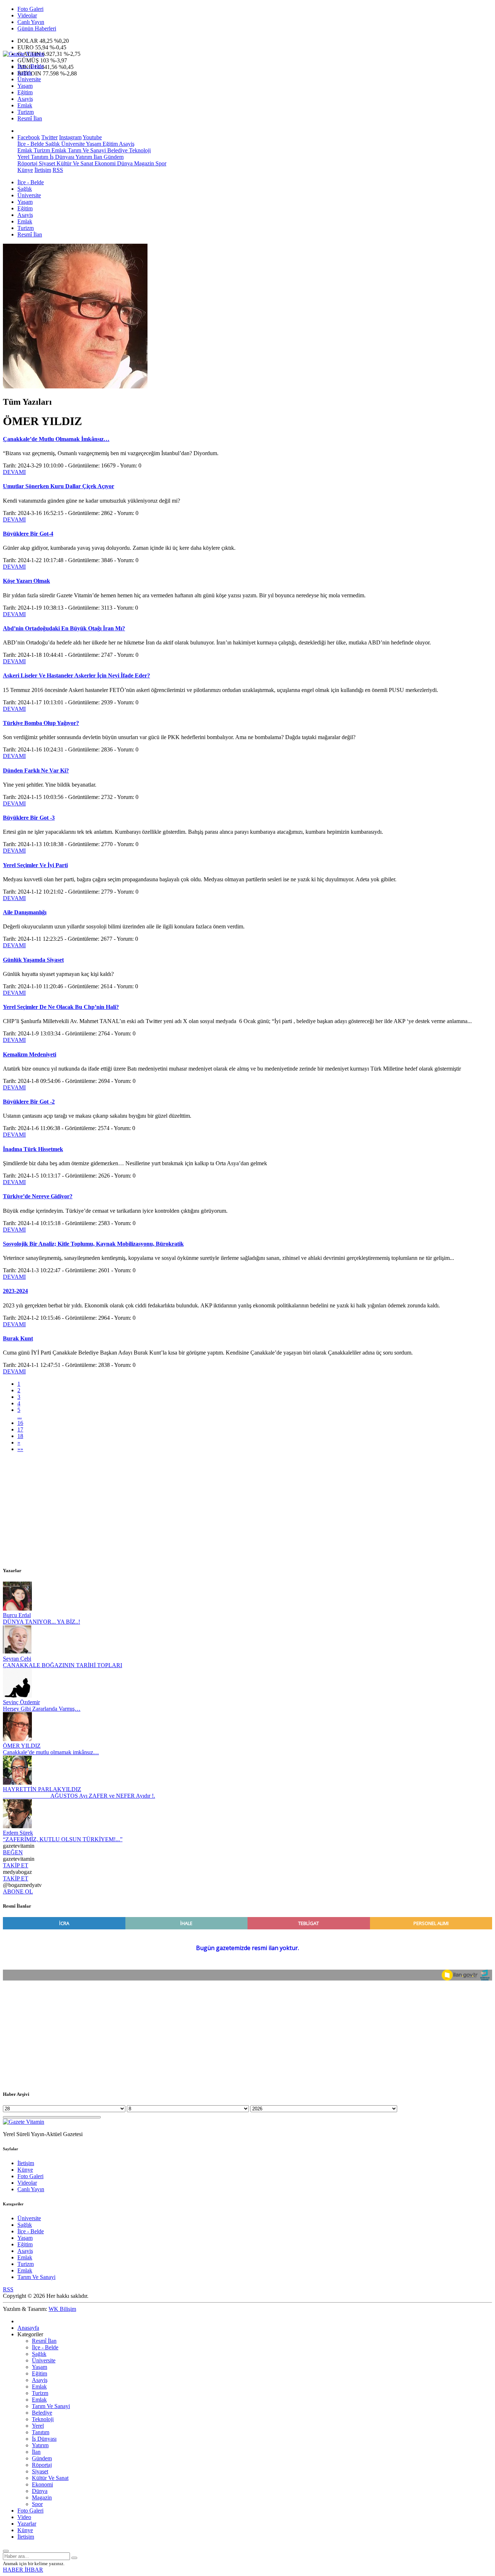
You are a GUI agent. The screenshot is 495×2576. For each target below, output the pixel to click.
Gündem (113, 157)
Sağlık (25, 73)
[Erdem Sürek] (17, 1826)
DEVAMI (14, 472)
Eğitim (25, 92)
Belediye (117, 150)
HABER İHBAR (23, 2570)
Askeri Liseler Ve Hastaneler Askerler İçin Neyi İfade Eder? (76, 675)
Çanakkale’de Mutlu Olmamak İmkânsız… (56, 439)
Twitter (49, 137)
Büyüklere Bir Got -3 (29, 818)
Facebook (29, 137)
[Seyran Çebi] (17, 1652)
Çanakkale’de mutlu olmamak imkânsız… (51, 1752)
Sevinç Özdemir (21, 1702)
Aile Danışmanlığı (25, 912)
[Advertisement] (220, 1509)
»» (20, 1449)
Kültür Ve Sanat (74, 163)
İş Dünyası (61, 157)
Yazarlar (27, 2524)
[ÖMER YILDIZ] (17, 1739)
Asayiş (25, 99)
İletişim (43, 170)
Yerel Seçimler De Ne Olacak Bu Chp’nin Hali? (61, 1007)
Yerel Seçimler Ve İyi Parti (35, 865)
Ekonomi (104, 163)
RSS (58, 170)
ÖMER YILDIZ (22, 1746)
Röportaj (27, 163)
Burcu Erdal (17, 1615)
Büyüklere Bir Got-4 (28, 534)
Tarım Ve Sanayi (86, 150)
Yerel (23, 157)
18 (20, 1436)
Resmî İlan (30, 118)
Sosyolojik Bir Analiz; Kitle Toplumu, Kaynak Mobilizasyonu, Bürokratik (93, 1244)
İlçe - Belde (31, 66)
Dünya (124, 163)
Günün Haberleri (37, 28)
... (20, 1416)
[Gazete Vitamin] (24, 54)
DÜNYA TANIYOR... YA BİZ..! (41, 1622)
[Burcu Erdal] (17, 1609)
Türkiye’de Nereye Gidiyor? (38, 1196)
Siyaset (46, 163)
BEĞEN (13, 1852)
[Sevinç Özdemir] (17, 1696)
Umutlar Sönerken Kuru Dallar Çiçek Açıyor (59, 486)
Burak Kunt (18, 1338)
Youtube (92, 137)
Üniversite (29, 79)
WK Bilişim (62, 2309)
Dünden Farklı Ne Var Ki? (36, 770)
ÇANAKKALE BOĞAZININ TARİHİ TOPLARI (63, 1665)
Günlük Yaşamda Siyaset (33, 960)
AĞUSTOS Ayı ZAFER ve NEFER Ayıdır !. (79, 1796)
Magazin (143, 163)
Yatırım (83, 157)
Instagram (70, 137)
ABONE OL (18, 1891)
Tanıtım (39, 157)
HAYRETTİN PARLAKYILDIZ (42, 1789)
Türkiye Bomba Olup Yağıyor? (41, 723)
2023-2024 (15, 1291)
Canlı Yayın (31, 22)
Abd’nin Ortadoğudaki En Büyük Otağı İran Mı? (64, 628)
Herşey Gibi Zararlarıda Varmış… (42, 1709)
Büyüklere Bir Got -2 (29, 1102)
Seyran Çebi (17, 1659)
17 (20, 1429)
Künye (25, 170)
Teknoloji (139, 150)
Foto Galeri (30, 9)
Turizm (26, 112)
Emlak (25, 105)
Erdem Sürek (18, 1833)
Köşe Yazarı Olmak (26, 581)
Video (24, 2517)
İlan (97, 157)
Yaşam (25, 86)
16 (20, 1423)
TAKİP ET (16, 1865)
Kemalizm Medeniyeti (30, 1054)
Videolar (27, 15)
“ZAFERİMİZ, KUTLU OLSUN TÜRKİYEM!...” (63, 1839)
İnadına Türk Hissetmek (33, 1149)
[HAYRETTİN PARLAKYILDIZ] (17, 1783)
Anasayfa (28, 2328)
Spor (160, 163)
